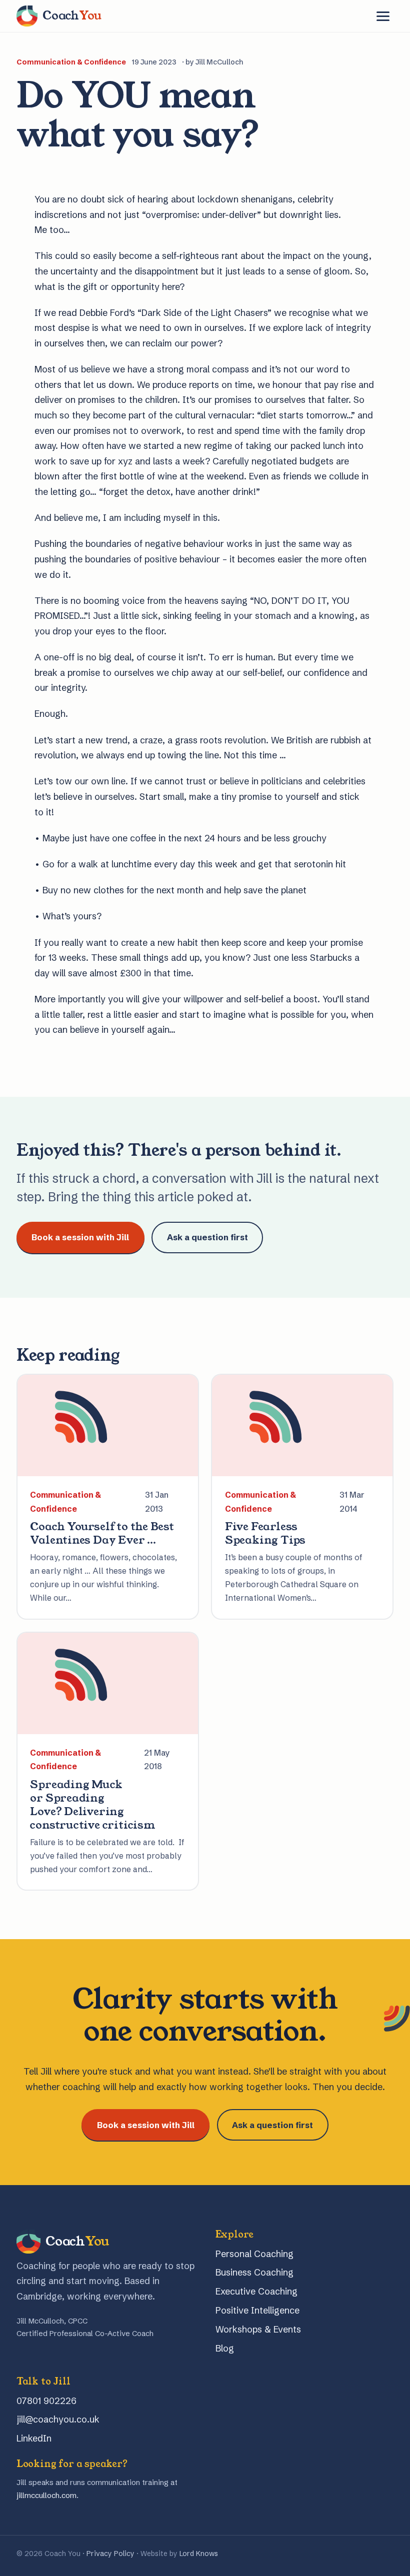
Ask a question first (207, 1237)
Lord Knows (199, 2554)
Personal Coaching (254, 2254)
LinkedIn (34, 2438)
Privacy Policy (110, 2554)
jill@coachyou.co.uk (58, 2419)
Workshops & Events (258, 2329)
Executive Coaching (256, 2291)
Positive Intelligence (257, 2310)
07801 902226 (46, 2401)
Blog (225, 2348)
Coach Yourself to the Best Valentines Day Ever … (102, 1533)
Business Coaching (254, 2272)
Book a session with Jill (80, 1237)
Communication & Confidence (71, 62)
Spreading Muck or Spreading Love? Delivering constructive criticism (92, 1805)
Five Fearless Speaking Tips (265, 1533)
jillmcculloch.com (46, 2495)
